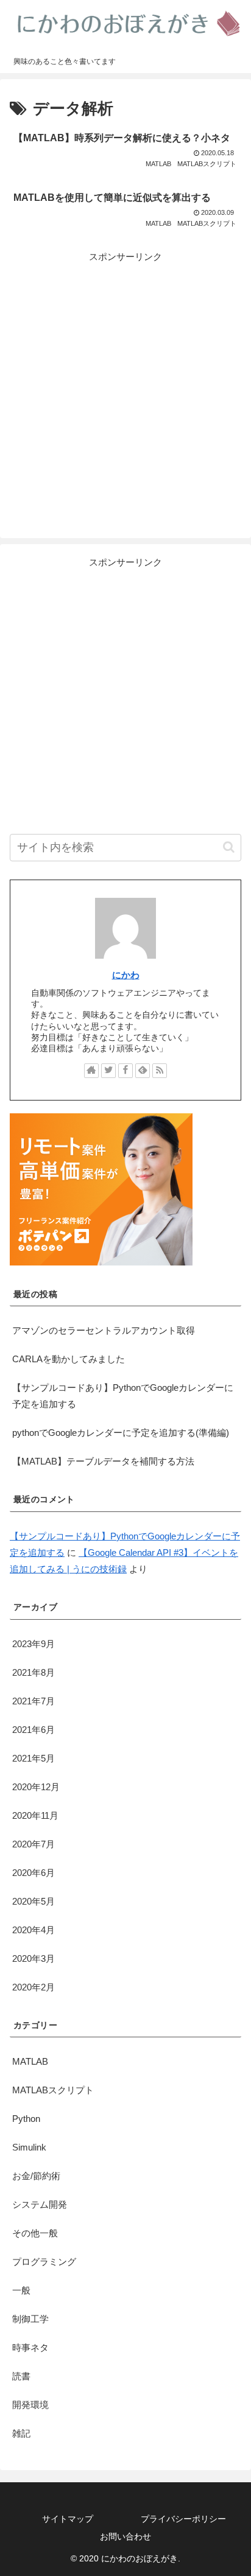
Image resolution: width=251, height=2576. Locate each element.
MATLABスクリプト (53, 2090)
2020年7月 (34, 1844)
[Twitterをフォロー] (108, 1071)
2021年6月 (34, 1730)
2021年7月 (34, 1701)
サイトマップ (68, 2519)
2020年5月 (34, 1901)
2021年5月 (34, 1758)
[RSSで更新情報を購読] (160, 1071)
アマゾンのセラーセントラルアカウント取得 (104, 1330)
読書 (21, 2376)
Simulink (29, 2147)
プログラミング (44, 2262)
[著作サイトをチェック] (91, 1071)
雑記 (21, 2433)
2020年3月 (34, 1958)
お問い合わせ (125, 2536)
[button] (229, 847)
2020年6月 (34, 1873)
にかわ (126, 975)
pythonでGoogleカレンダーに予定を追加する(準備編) (121, 1433)
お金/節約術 (36, 2176)
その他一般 (35, 2233)
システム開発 (40, 2204)
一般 (21, 2290)
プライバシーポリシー (183, 2519)
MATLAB (30, 2061)
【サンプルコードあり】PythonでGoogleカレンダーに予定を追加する (123, 1396)
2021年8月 (34, 1672)
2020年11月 (35, 1815)
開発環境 (30, 2405)
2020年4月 (34, 1930)
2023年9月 (34, 1644)
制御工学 (30, 2319)
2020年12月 (36, 1787)
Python (26, 2119)
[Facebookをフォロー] (125, 1071)
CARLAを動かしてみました (69, 1359)
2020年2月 (34, 1987)
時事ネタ (30, 2347)
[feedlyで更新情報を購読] (143, 1071)
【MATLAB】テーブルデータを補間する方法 (103, 1461)
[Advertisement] (125, 390)
